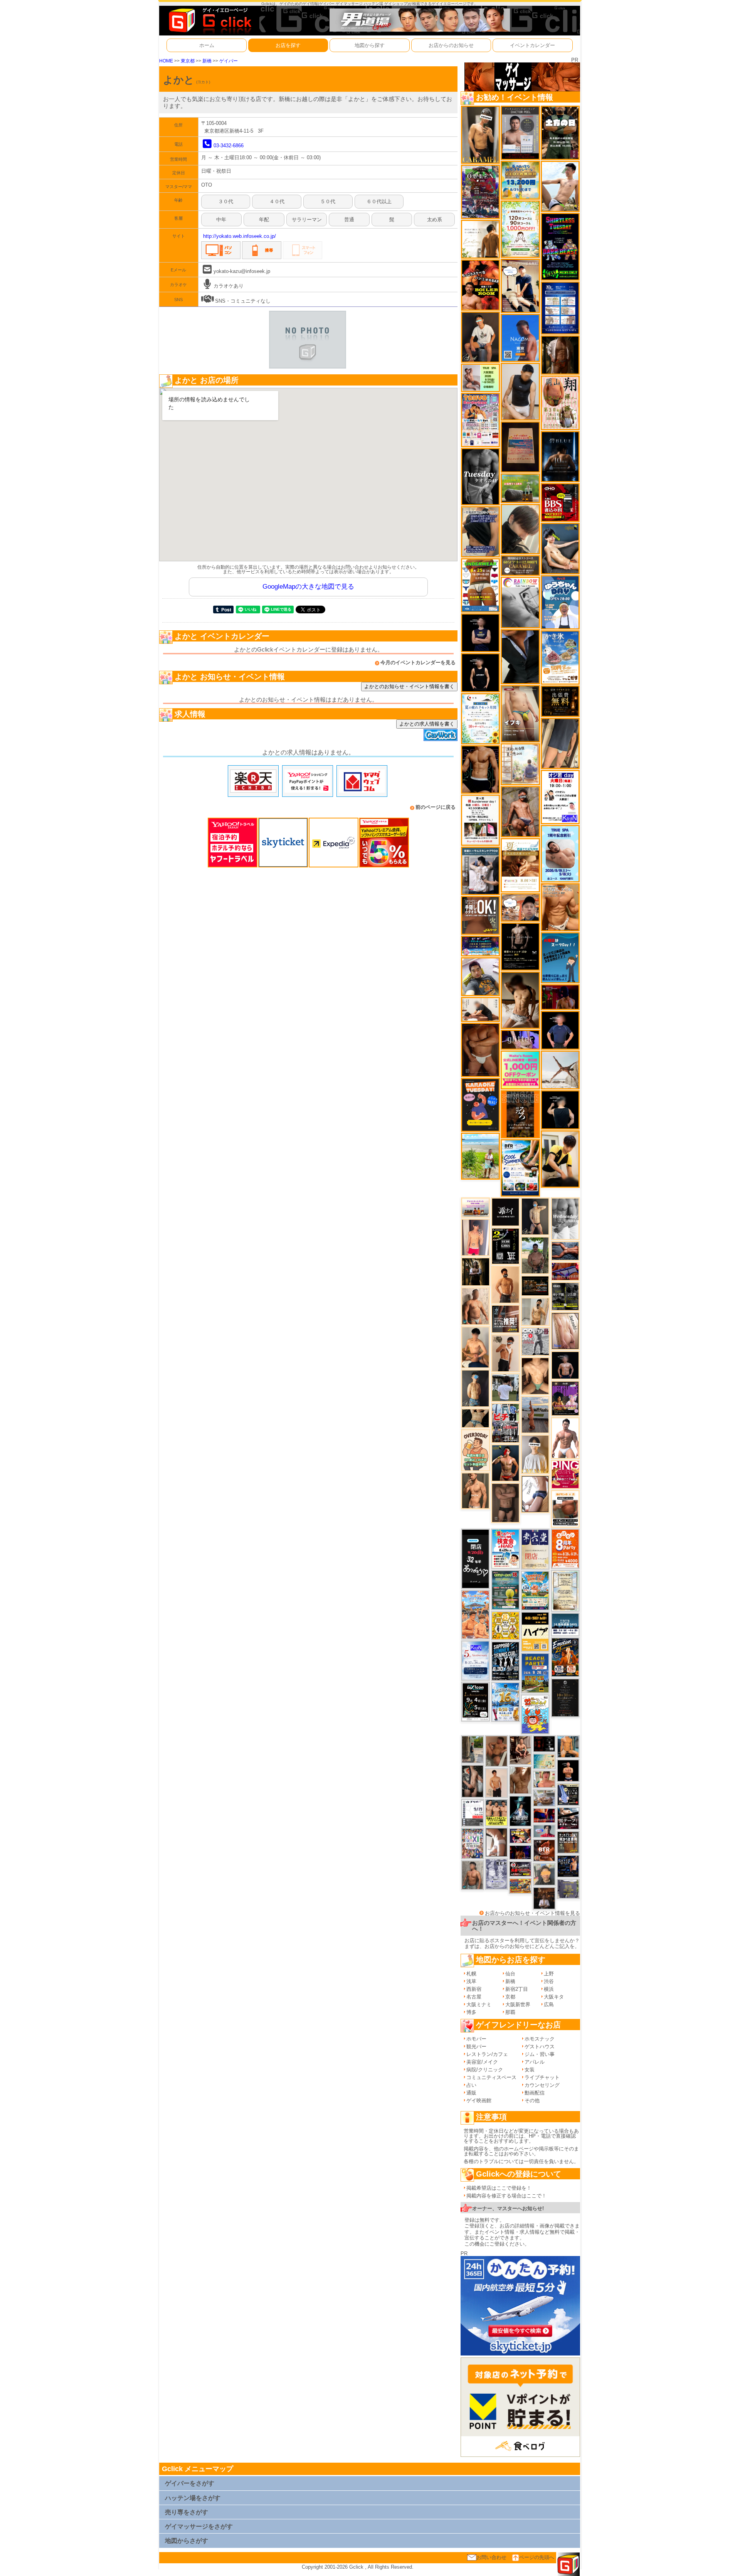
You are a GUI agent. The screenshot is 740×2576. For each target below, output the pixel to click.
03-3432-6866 (229, 146)
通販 (471, 2093)
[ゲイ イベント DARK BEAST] (560, 246)
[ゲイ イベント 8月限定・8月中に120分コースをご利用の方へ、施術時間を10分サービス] (480, 718)
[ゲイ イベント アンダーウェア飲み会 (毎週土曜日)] (568, 1888)
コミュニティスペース (491, 2077)
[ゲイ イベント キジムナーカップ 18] (505, 1590)
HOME (166, 61)
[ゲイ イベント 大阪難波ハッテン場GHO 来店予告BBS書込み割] (560, 502)
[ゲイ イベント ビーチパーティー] (535, 1673)
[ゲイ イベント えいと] (544, 1779)
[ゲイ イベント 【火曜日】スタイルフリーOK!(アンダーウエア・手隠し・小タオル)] (480, 915)
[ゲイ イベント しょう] (496, 1842)
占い (471, 2085)
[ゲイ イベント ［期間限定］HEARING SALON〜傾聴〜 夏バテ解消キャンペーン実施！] (560, 1159)
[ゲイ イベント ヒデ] (480, 769)
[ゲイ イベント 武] (544, 1898)
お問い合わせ (491, 2557)
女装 (530, 2070)
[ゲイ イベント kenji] (520, 656)
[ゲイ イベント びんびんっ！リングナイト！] (565, 1474)
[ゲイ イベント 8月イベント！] (480, 945)
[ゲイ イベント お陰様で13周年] (520, 488)
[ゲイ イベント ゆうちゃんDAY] (560, 602)
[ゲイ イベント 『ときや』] (560, 548)
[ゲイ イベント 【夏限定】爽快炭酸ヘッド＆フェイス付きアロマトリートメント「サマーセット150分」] (544, 1761)
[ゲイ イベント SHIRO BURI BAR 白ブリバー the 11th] (473, 1812)
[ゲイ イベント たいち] (535, 1494)
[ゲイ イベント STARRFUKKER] (520, 1811)
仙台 (510, 1974)
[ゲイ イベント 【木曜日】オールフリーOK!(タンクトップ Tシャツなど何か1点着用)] (568, 1842)
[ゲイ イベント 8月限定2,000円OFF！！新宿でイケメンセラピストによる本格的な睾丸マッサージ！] (520, 602)
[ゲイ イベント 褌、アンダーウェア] (565, 1508)
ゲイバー (229, 61)
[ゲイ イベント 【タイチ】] (520, 1780)
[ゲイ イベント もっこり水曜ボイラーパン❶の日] (565, 1438)
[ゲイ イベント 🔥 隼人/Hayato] (475, 1418)
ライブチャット (542, 2077)
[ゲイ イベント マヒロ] (544, 1874)
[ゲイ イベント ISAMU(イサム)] (560, 1110)
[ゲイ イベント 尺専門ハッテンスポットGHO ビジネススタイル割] (568, 1794)
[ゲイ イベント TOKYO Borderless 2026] (480, 420)
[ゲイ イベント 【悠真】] (473, 1875)
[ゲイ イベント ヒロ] (535, 1311)
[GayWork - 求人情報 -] (441, 735)
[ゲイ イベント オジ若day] (560, 797)
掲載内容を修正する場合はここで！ (506, 2196)
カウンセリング (542, 2085)
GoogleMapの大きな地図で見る (308, 587)
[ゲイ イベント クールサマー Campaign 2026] (520, 1168)
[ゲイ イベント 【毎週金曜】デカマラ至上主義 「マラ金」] (520, 1835)
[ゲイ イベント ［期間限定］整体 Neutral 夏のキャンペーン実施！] (520, 391)
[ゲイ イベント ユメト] (475, 1237)
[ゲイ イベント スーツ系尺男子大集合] (535, 1285)
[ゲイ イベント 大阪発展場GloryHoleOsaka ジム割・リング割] (565, 1296)
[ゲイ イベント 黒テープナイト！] (568, 1818)
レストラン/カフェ (487, 2054)
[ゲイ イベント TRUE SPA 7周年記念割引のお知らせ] (560, 853)
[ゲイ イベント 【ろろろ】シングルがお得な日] (520, 1114)
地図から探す (370, 45)
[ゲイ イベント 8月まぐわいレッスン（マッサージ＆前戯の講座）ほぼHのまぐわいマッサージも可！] (544, 1797)
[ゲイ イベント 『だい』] (475, 1388)
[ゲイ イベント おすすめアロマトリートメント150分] (475, 1207)
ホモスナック (540, 2039)
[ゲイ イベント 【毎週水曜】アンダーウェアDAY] (565, 1271)
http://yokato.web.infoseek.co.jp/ (240, 236)
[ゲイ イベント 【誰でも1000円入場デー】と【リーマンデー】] (520, 1886)
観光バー (476, 2046)
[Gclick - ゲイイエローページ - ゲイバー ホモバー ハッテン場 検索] (209, 20)
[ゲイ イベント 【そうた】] (535, 1454)
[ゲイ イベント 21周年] (565, 1657)
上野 (549, 1974)
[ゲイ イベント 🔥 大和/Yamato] (473, 1781)
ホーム (207, 45)
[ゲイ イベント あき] (520, 529)
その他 (532, 2100)
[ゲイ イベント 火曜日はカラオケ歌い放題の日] (480, 1104)
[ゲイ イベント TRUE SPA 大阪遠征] (480, 378)
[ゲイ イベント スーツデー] (560, 957)
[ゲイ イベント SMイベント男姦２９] (544, 1743)
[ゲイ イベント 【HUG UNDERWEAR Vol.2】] (480, 585)
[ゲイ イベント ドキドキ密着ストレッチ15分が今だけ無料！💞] (520, 946)
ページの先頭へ (537, 2557)
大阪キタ (554, 1997)
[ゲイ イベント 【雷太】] (475, 1306)
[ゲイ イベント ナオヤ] (475, 1491)
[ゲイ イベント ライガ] (560, 907)
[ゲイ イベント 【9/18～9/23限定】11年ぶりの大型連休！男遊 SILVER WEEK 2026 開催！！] (568, 1866)
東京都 (188, 61)
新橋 (207, 61)
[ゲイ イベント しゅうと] (496, 1782)
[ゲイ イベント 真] (560, 354)
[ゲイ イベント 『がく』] (480, 337)
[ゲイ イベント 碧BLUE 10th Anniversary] (560, 456)
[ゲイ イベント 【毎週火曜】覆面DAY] (560, 997)
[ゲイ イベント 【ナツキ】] (480, 134)
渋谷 (549, 1981)
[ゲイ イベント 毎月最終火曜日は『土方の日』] (560, 132)
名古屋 (474, 1997)
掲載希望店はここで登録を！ (499, 2188)
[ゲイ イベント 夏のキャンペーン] (520, 229)
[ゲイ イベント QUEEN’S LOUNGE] (565, 1398)
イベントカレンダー (532, 45)
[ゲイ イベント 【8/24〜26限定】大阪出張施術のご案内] (480, 1009)
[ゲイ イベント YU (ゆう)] (565, 1365)
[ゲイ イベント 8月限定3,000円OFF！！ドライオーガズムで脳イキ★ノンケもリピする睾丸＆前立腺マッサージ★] (565, 1250)
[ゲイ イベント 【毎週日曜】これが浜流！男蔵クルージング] (520, 1869)
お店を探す (288, 45)
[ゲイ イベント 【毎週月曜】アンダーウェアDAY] (544, 1815)
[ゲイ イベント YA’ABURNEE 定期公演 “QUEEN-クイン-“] (480, 191)
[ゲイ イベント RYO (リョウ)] (568, 1770)
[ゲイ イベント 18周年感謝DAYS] (565, 1624)
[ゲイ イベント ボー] (473, 1749)
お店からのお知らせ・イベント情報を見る (532, 1913)
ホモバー (476, 2039)
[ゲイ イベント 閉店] (565, 1590)
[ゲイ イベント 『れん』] (535, 1216)
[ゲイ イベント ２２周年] (535, 1714)
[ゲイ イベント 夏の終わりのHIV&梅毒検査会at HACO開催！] (505, 1548)
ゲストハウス (540, 2046)
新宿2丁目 (517, 1989)
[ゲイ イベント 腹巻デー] (496, 1874)
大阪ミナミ (479, 2004)
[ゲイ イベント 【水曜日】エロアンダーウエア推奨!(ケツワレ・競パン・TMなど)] (506, 1319)
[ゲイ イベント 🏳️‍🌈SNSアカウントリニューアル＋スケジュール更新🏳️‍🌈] (480, 239)
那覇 (510, 2012)
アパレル (535, 2062)
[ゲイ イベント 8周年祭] (506, 1626)
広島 (549, 2004)
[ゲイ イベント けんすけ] (480, 1050)
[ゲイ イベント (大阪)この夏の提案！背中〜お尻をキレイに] (480, 871)
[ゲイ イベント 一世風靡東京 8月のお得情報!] (480, 531)
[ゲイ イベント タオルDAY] (480, 476)
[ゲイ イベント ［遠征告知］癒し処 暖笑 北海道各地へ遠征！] (475, 1347)
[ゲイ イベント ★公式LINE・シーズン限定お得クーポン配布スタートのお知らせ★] (520, 1070)
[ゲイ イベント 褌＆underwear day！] (480, 820)
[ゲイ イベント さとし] (565, 1331)
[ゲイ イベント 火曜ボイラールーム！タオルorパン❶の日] (480, 285)
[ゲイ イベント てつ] (505, 1503)
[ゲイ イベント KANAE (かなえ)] (480, 673)
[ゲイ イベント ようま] (520, 811)
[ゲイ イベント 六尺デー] (535, 1341)
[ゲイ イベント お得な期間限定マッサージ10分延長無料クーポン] (520, 285)
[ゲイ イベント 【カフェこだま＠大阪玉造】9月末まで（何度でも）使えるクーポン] (560, 657)
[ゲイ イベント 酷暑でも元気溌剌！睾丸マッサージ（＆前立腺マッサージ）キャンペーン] (520, 865)
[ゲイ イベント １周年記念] (560, 743)
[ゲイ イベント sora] (535, 1376)
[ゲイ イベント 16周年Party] (505, 1702)
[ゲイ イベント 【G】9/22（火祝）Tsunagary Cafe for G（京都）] (544, 1831)
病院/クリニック (485, 2070)
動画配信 (535, 2093)
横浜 (549, 1989)
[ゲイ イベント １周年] (475, 1701)
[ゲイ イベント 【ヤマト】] (568, 1747)
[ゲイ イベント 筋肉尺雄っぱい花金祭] (496, 1812)
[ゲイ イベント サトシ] (506, 1387)
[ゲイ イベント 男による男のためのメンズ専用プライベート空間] (560, 307)
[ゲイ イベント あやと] (496, 1751)
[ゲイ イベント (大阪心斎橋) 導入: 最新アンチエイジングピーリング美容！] (520, 132)
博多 (471, 2012)
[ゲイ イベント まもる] (520, 1000)
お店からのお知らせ (451, 45)
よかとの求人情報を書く (427, 724)
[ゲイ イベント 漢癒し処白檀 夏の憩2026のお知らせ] (520, 764)
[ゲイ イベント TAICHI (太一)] (560, 1030)
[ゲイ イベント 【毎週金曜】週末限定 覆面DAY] (520, 1852)
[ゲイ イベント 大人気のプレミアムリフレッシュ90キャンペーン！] (520, 1039)
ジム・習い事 (540, 2054)
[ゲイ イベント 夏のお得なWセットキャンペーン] (520, 180)
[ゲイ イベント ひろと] (505, 1353)
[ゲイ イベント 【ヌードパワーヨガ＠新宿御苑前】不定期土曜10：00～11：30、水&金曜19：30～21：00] (535, 1414)
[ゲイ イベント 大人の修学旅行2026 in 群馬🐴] (475, 1614)
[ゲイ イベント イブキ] (520, 713)
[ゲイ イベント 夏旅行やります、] (520, 447)
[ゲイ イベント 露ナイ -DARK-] (506, 1212)
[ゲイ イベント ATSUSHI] (480, 1156)
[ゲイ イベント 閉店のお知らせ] (475, 1558)
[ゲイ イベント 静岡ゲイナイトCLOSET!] (473, 1843)
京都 (510, 1997)
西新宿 (474, 1989)
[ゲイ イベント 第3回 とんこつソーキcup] (535, 1590)
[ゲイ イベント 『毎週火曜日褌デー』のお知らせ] (560, 402)
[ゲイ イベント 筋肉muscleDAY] (565, 1218)
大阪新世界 (518, 2004)
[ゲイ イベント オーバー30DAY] (476, 1450)
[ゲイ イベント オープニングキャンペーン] (560, 701)
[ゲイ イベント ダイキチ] (480, 976)
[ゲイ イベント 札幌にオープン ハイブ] (535, 1631)
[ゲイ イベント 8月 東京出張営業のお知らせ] (520, 338)
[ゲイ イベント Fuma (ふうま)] (480, 632)
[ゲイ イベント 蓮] (476, 1272)
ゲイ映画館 (479, 2100)
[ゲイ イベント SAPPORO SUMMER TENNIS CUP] (505, 1661)
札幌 (471, 1974)
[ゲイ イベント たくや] (505, 1284)
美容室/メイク (482, 2062)
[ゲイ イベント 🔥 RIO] (535, 1255)
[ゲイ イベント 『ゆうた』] (560, 186)
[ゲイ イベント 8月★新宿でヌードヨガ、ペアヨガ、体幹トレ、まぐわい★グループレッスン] (560, 1070)
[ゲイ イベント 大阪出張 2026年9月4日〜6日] (544, 1850)
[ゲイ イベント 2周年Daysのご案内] (505, 1246)
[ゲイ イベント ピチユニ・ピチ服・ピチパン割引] (505, 1423)
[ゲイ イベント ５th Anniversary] (475, 1660)
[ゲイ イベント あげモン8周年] (565, 1548)
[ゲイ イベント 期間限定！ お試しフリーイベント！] (520, 565)
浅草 (471, 1981)
